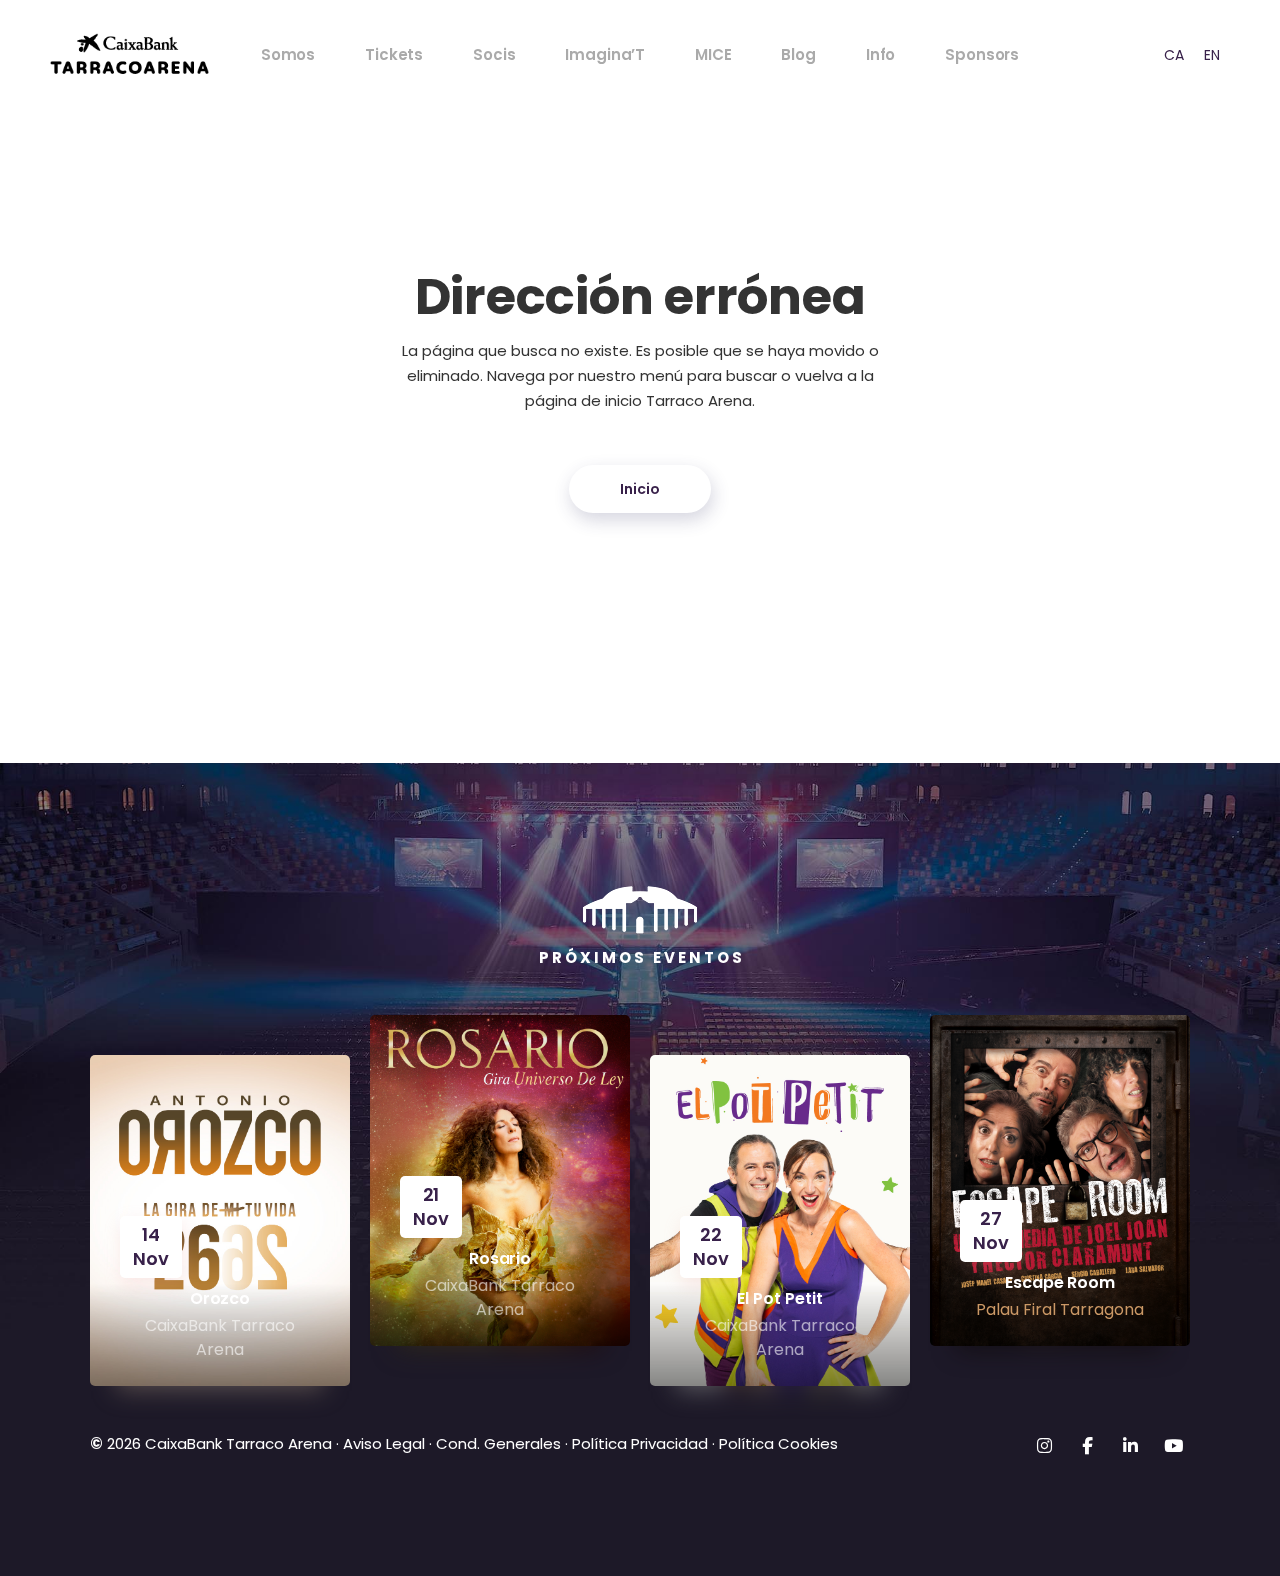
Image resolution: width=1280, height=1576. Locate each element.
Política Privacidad (640, 1443)
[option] (1174, 54)
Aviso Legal (382, 1443)
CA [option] (1174, 55)
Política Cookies (778, 1443)
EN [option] (1212, 55)
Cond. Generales (498, 1443)
